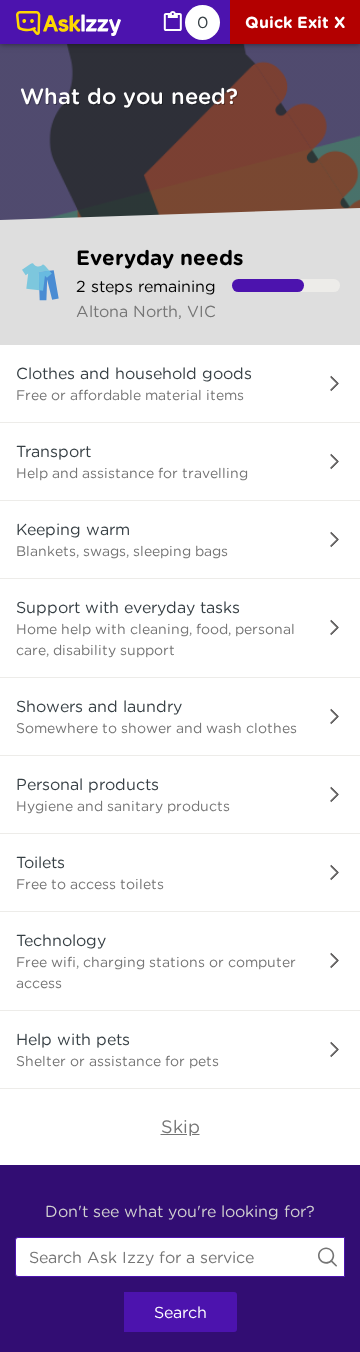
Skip (180, 1126)
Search (180, 1312)
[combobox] (180, 1257)
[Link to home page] (68, 25)
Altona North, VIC (146, 311)
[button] (180, 384)
